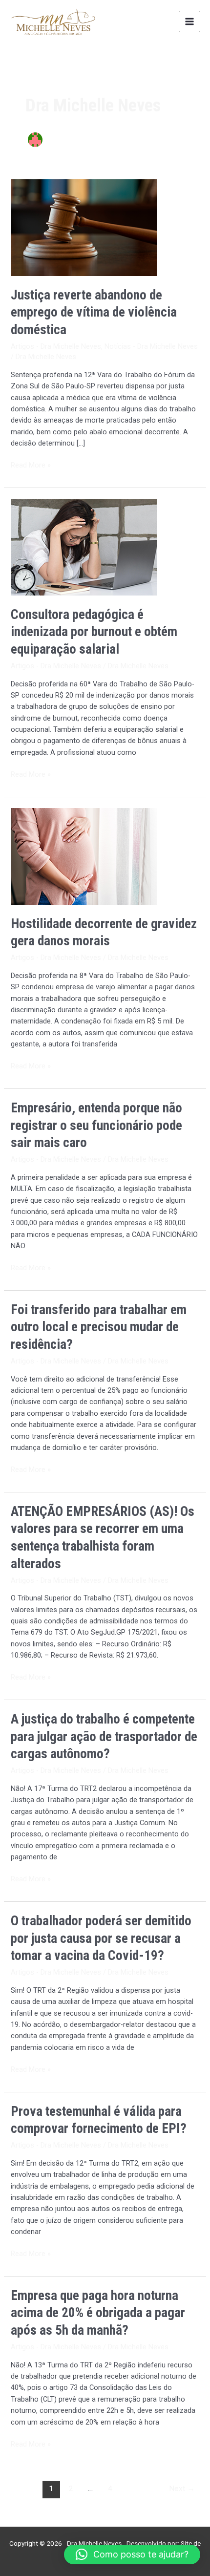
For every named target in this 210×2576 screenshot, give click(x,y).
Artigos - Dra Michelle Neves (56, 346)
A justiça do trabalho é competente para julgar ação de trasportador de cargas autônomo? (104, 1736)
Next (182, 2489)
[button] (132, 2555)
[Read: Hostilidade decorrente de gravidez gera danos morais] (84, 856)
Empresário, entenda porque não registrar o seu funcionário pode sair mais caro (96, 1125)
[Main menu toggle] (189, 21)
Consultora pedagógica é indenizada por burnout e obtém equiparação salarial (94, 632)
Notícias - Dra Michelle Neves (151, 346)
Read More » (31, 465)
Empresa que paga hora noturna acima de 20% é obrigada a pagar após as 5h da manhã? (98, 2313)
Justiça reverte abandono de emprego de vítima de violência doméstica (94, 312)
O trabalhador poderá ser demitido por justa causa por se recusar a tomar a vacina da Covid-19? (101, 1938)
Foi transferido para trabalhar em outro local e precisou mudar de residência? (99, 1327)
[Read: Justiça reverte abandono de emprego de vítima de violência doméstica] (84, 227)
